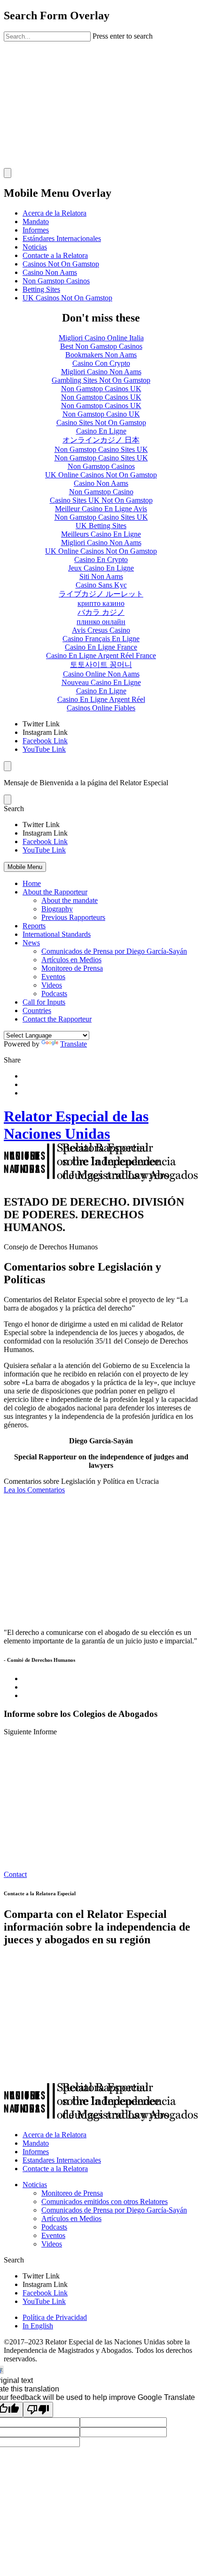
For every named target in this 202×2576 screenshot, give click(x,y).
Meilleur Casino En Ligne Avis (101, 509)
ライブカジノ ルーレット (101, 594)
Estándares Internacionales (62, 238)
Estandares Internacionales (62, 2160)
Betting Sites (41, 289)
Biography (57, 909)
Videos (52, 985)
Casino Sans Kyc (101, 585)
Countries (37, 1010)
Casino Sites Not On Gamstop (101, 423)
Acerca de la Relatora (54, 213)
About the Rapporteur (55, 892)
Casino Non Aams (50, 272)
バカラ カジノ (101, 612)
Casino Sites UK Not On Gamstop (101, 500)
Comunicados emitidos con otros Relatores (105, 2202)
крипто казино (101, 603)
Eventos (53, 977)
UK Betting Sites (101, 526)
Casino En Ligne (101, 431)
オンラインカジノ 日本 (101, 440)
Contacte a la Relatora (55, 255)
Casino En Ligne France (101, 647)
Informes (36, 230)
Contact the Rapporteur (57, 1019)
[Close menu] (8, 766)
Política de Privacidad (55, 2317)
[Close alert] (8, 800)
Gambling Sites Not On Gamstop (101, 380)
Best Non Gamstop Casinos (101, 346)
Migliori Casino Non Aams (101, 372)
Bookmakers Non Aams (101, 355)
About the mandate (70, 900)
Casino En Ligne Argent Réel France (101, 656)
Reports (34, 926)
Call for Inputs (44, 1002)
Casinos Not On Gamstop (61, 264)
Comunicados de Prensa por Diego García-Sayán (114, 951)
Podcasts (54, 994)
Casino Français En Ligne (101, 639)
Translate (74, 1044)
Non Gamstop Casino (101, 492)
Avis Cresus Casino (101, 630)
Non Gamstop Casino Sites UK (101, 449)
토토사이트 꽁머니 (101, 664)
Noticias (35, 247)
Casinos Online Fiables (101, 708)
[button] (101, 809)
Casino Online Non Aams (101, 674)
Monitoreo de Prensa (72, 968)
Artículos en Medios (71, 960)
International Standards (57, 934)
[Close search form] (8, 173)
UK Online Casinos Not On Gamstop (101, 475)
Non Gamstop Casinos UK (101, 389)
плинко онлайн (101, 622)
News (31, 943)
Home (32, 883)
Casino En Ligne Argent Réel (101, 699)
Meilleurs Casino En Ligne (101, 534)
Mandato (36, 221)
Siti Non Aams (101, 576)
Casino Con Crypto (101, 363)
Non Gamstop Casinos (56, 281)
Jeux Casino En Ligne (101, 568)
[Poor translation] (38, 2410)
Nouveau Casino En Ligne (101, 682)
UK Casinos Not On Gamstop (67, 298)
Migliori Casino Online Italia (101, 338)
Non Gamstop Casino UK (101, 414)
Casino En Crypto (101, 559)
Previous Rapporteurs (73, 917)
